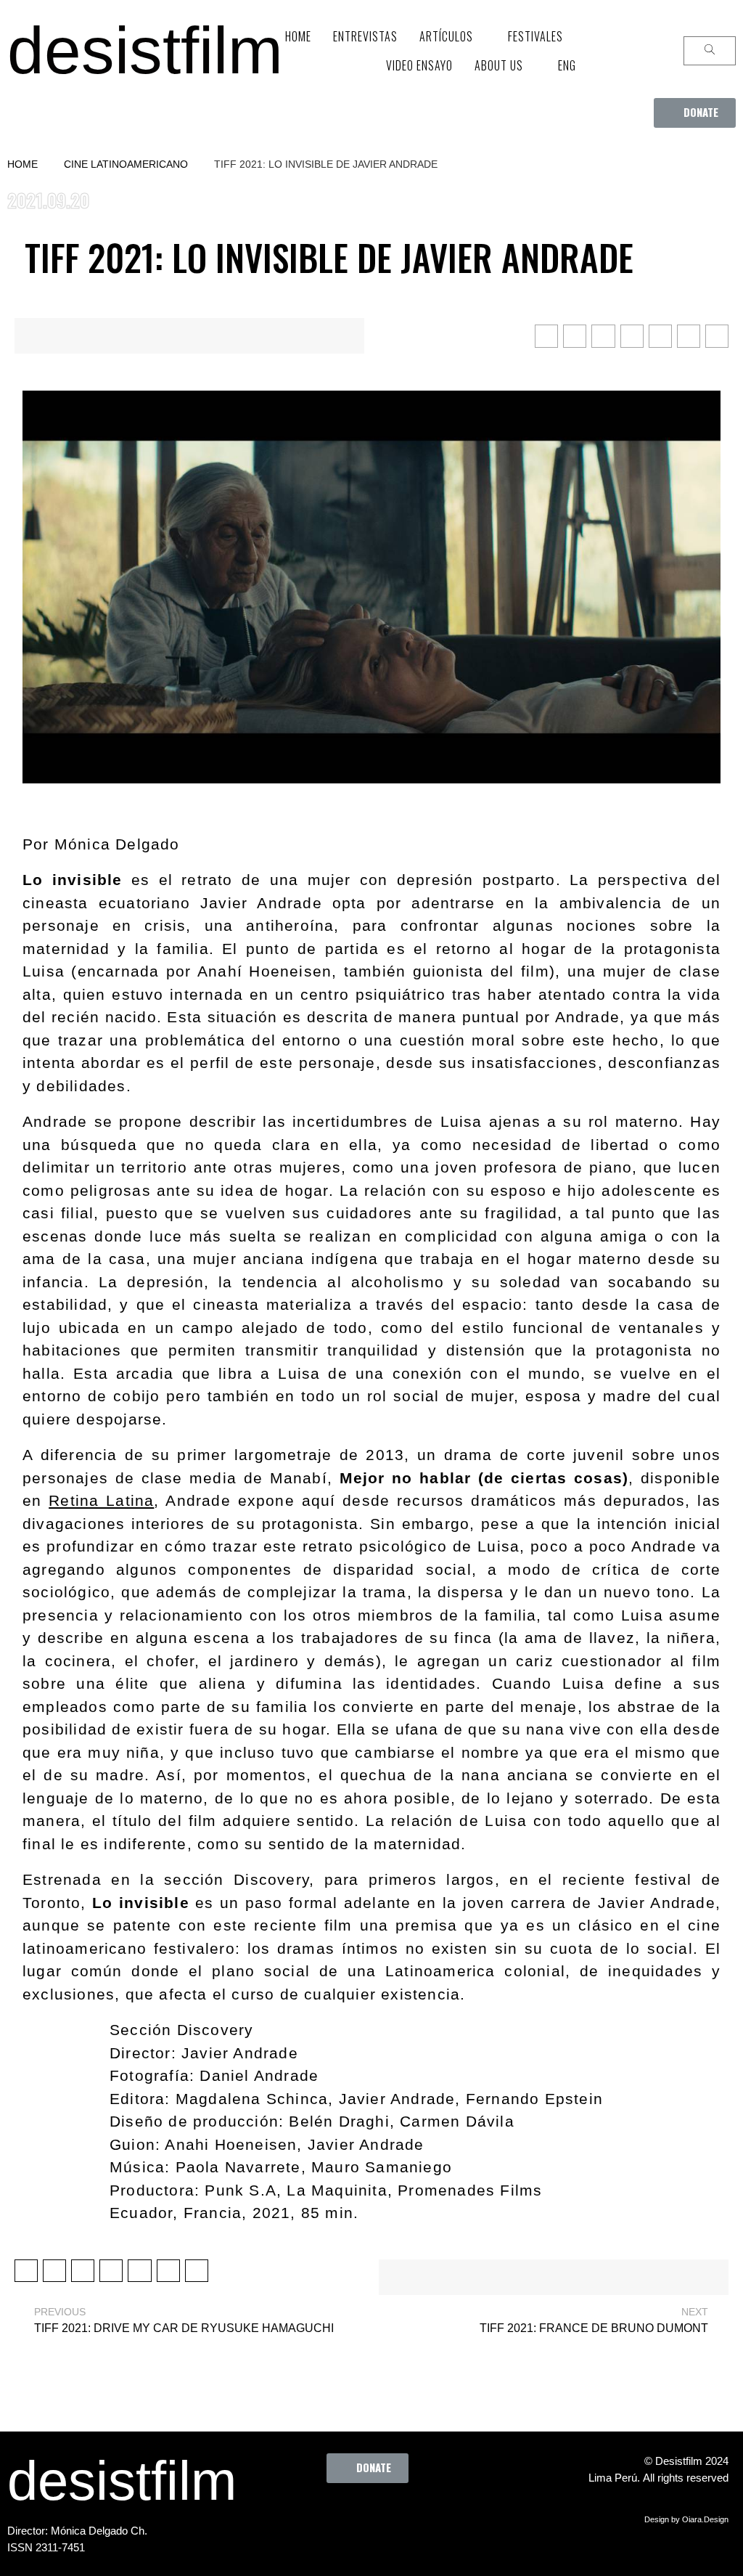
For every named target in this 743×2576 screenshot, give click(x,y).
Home (22, 164)
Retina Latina (101, 1500)
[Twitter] (335, 2516)
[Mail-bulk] (455, 2516)
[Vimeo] (415, 2516)
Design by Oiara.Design (686, 2519)
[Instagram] (375, 2516)
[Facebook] (295, 2516)
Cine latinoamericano (126, 164)
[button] (695, 113)
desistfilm (145, 50)
